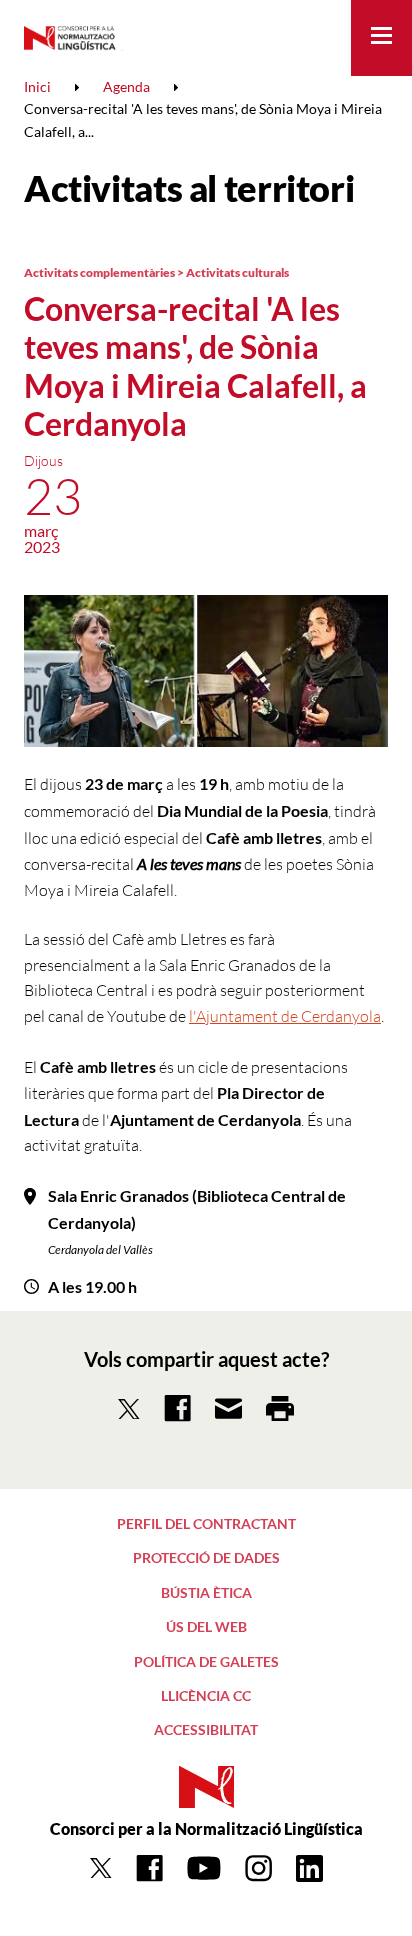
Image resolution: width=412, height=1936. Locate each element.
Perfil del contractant (206, 1523)
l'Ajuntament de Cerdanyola (285, 1016)
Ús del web (206, 1626)
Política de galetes (206, 1661)
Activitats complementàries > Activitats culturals (156, 272)
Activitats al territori (189, 188)
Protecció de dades (206, 1557)
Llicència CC (206, 1695)
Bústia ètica (206, 1592)
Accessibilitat (206, 1729)
